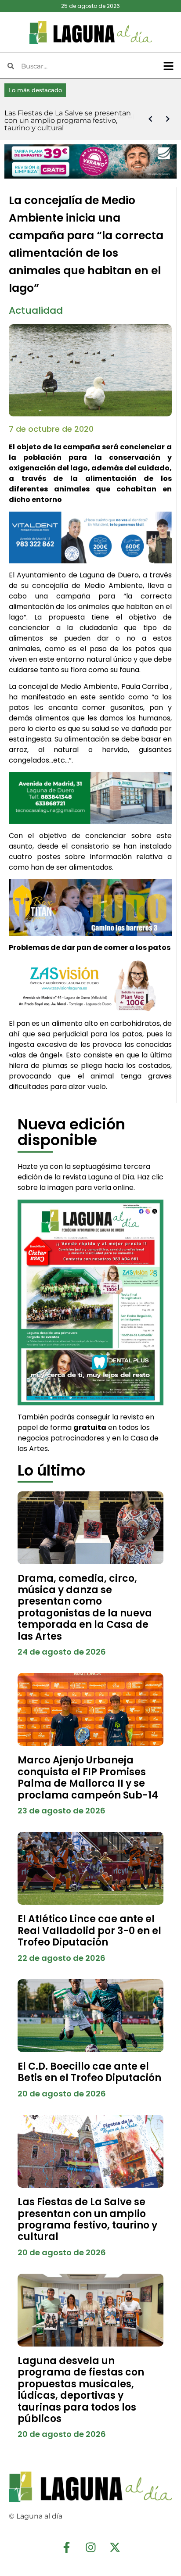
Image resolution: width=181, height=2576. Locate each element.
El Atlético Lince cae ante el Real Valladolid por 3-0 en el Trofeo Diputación (89, 1931)
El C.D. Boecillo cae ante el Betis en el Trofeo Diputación (89, 2072)
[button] (169, 66)
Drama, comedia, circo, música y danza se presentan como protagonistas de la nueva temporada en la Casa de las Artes (85, 1607)
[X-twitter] (115, 2547)
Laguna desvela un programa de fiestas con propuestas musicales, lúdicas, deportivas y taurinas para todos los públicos (81, 2390)
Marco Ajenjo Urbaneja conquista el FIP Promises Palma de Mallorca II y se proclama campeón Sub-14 (88, 1777)
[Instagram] (90, 2547)
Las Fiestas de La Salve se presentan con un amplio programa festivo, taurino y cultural (87, 2219)
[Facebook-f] (66, 2547)
